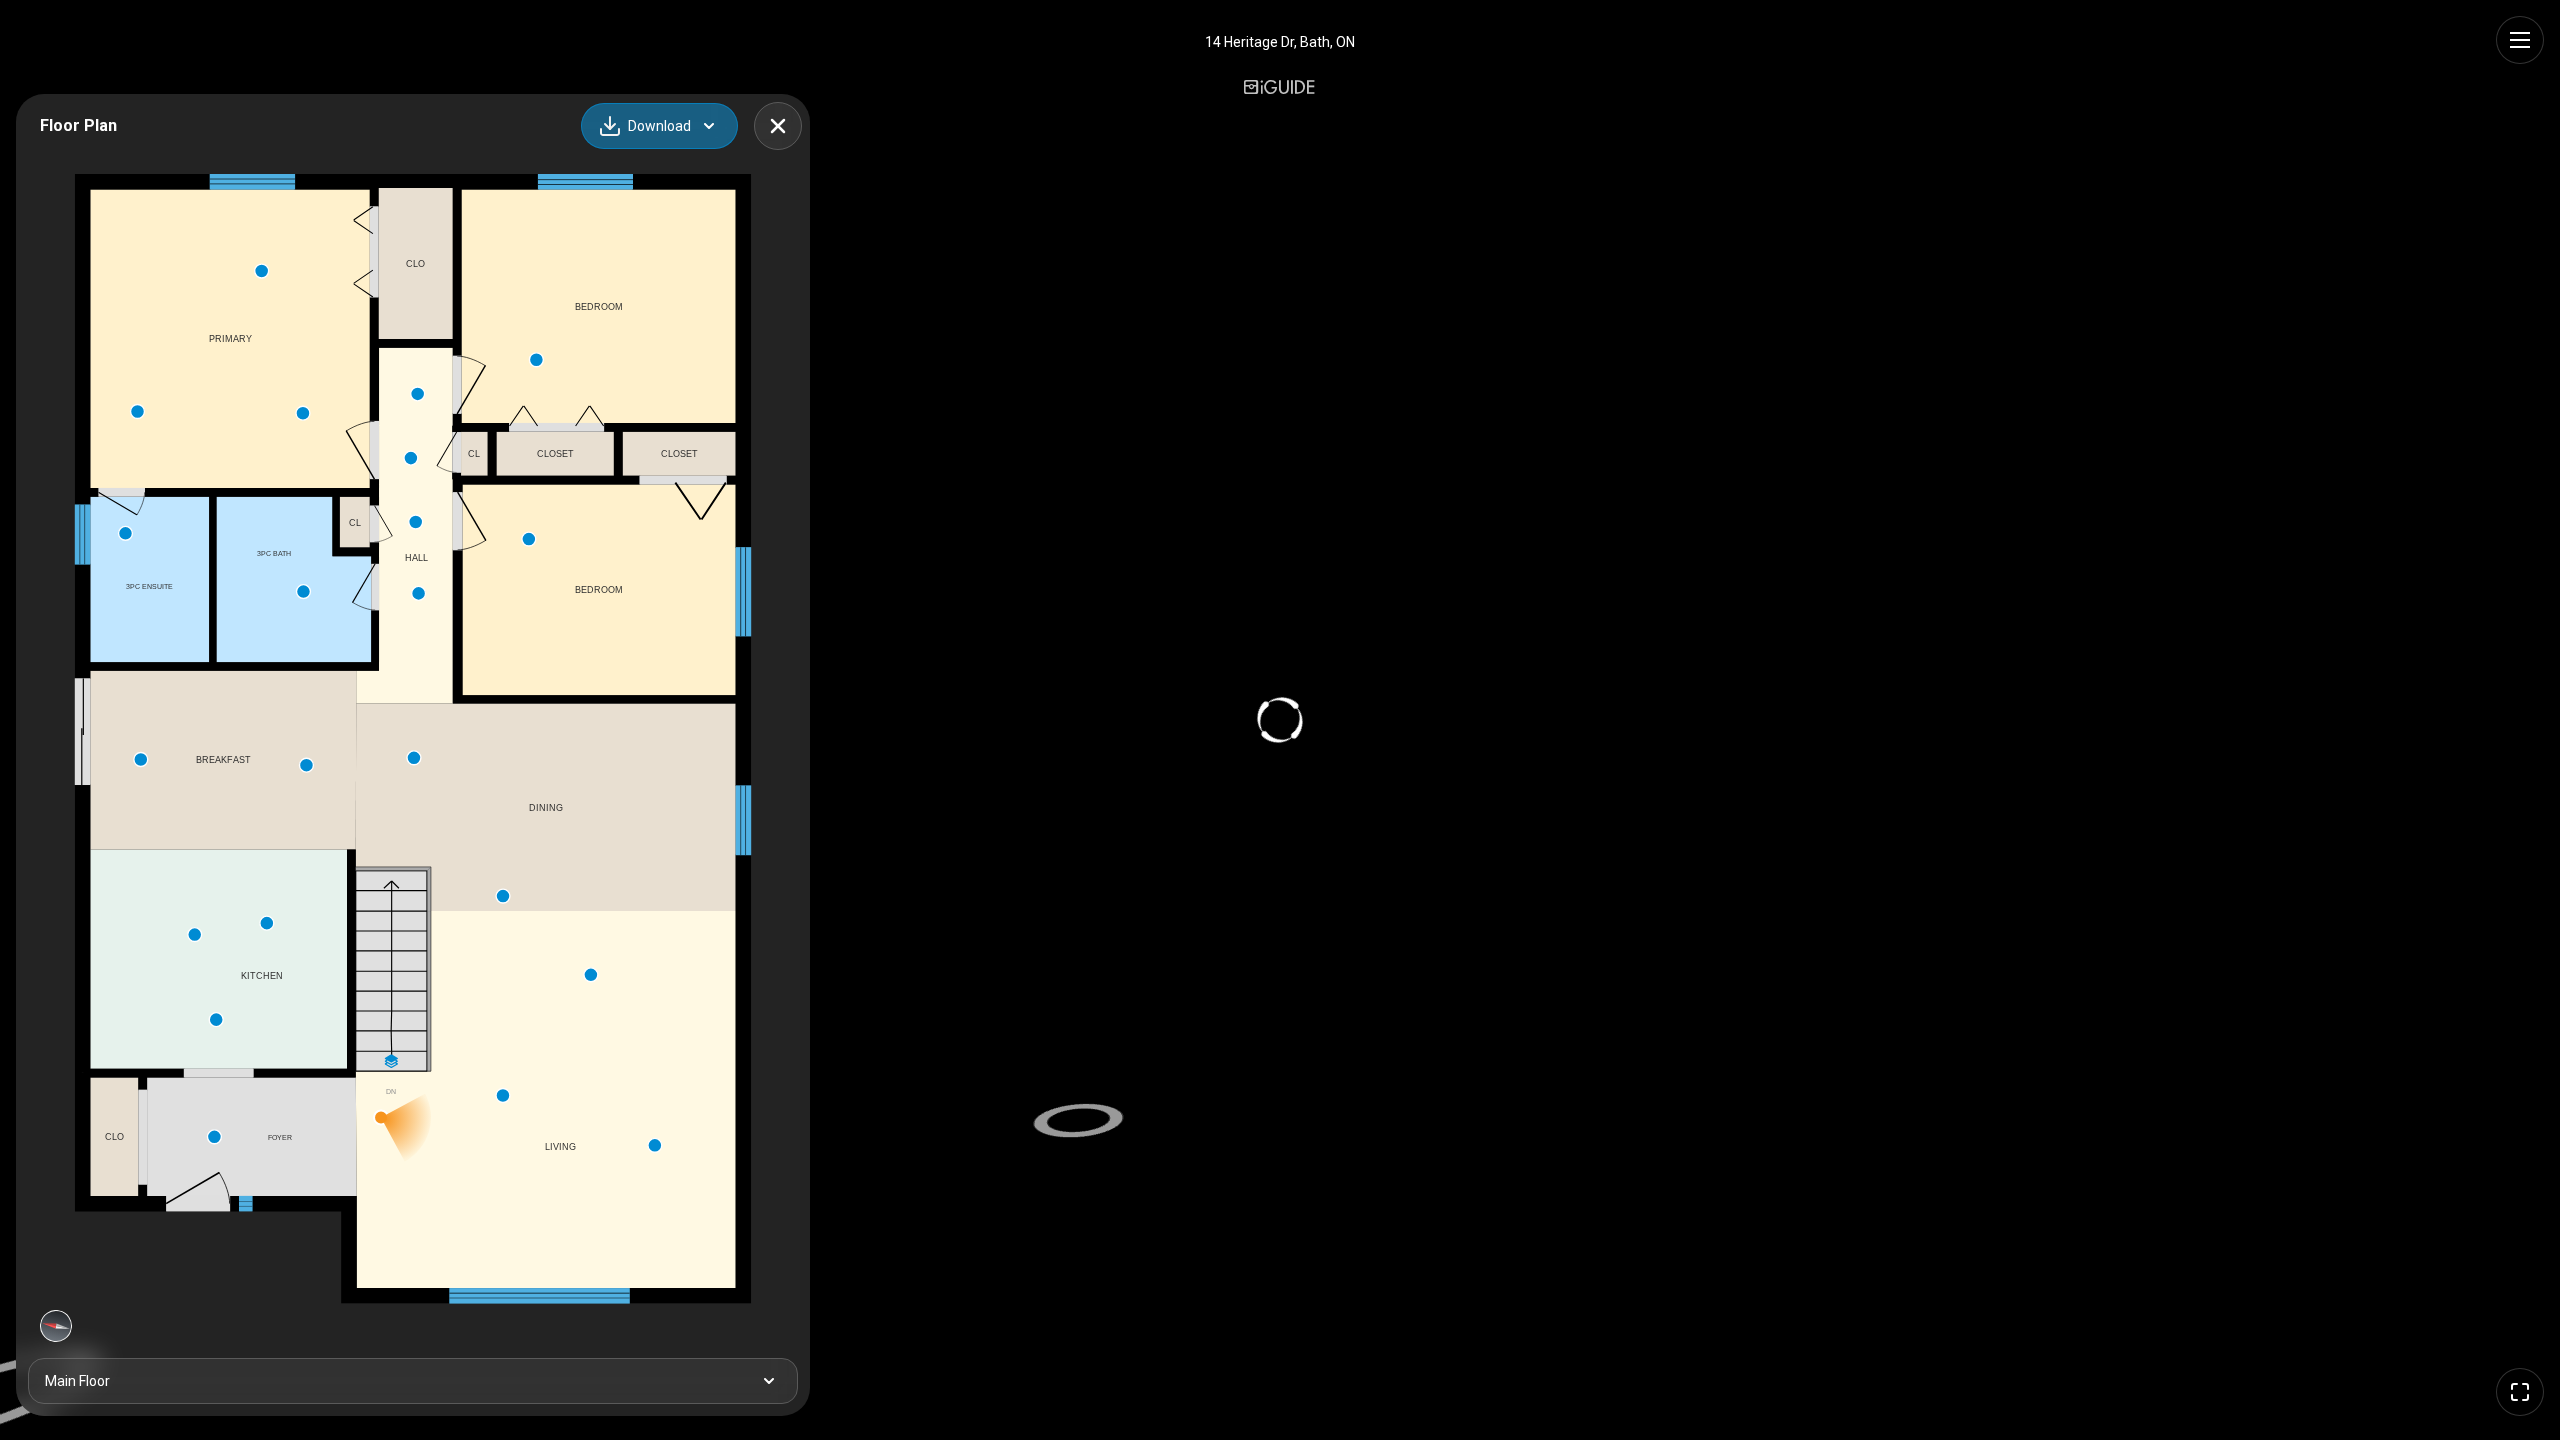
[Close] (778, 126)
